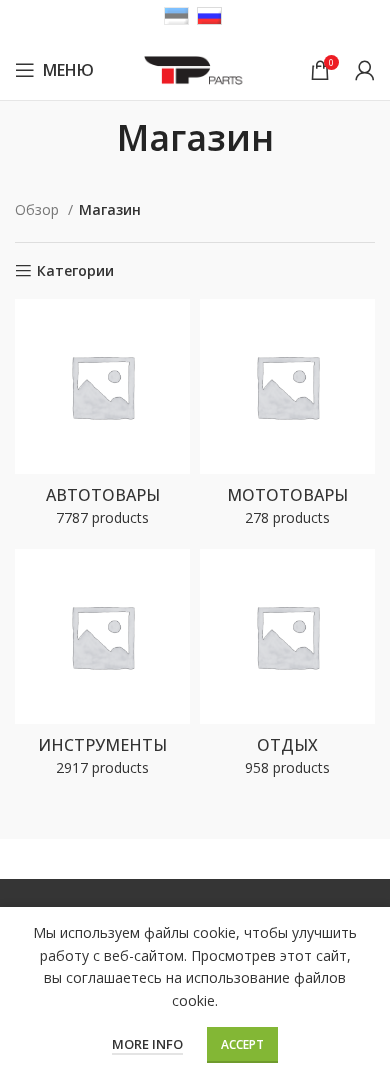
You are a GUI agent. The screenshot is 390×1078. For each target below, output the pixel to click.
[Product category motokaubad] (287, 419)
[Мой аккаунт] (365, 70)
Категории (75, 271)
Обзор (39, 209)
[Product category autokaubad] (102, 419)
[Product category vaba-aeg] (287, 669)
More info (147, 1044)
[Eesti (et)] (176, 14)
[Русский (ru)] (209, 14)
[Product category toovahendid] (102, 669)
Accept (242, 1044)
